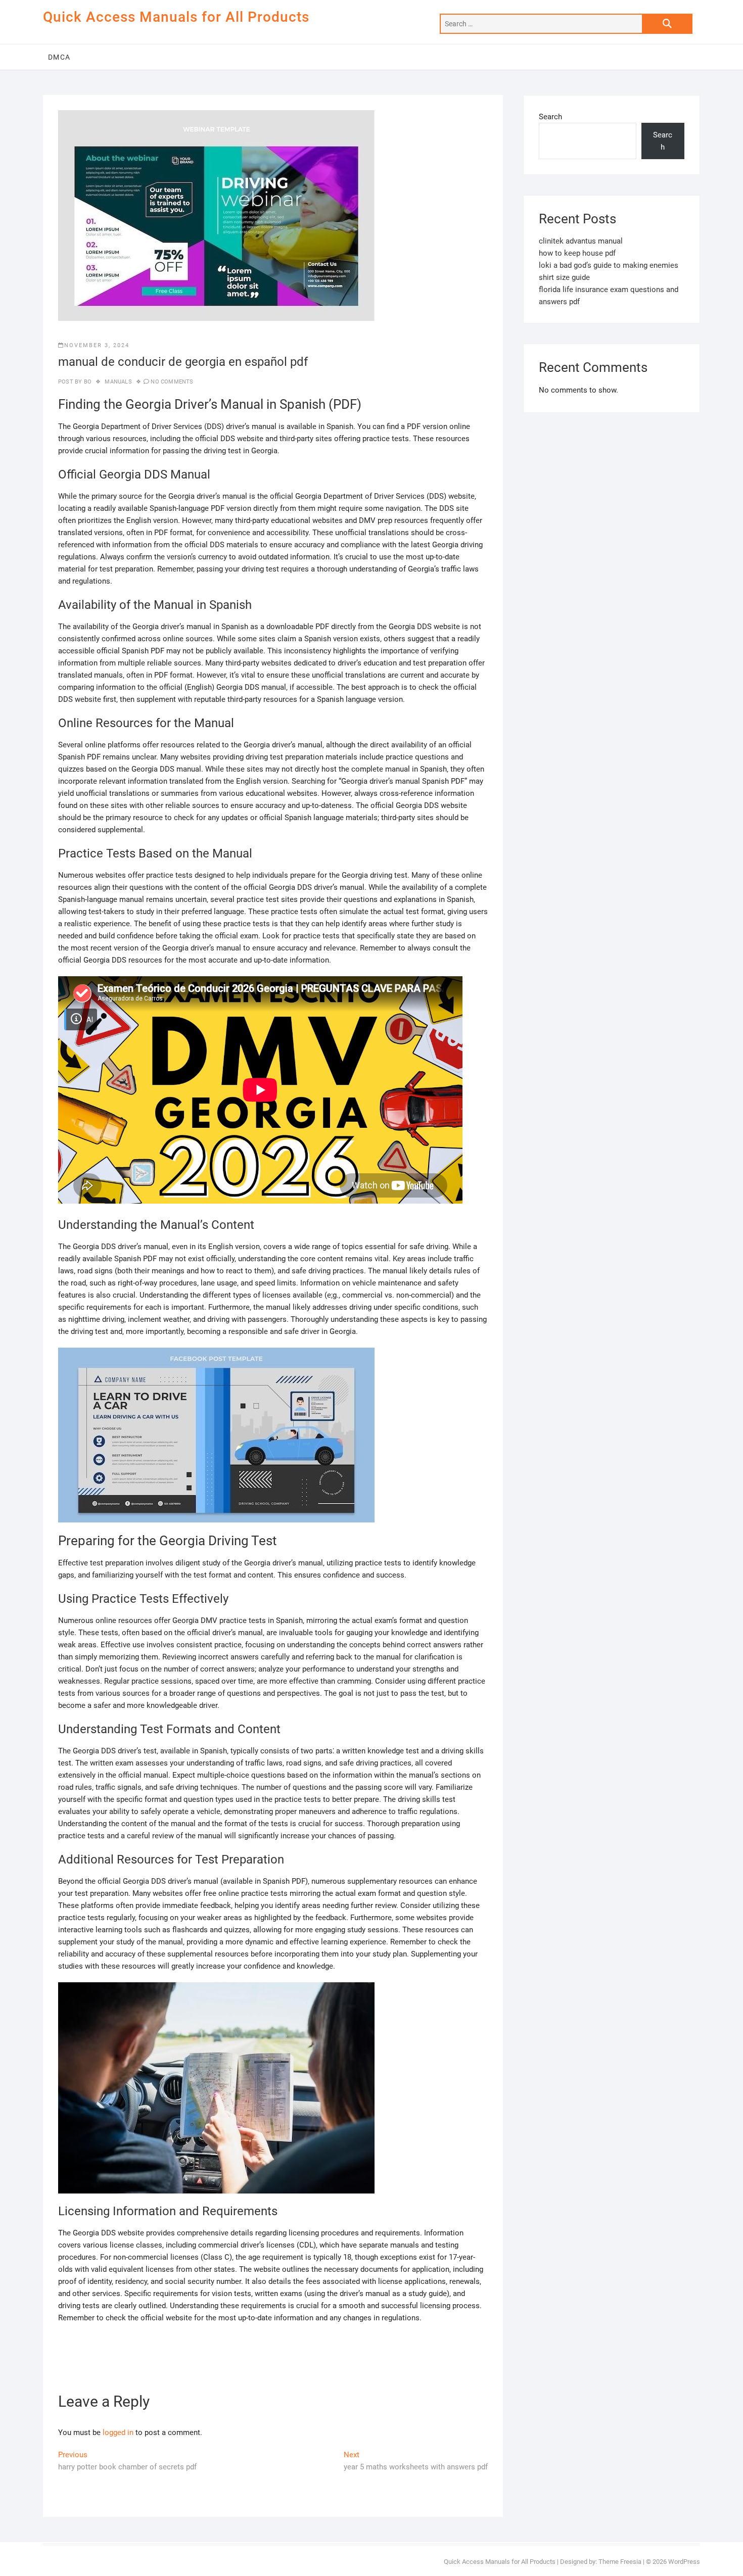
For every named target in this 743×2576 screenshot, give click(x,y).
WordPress (684, 2562)
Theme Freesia (620, 2562)
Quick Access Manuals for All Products (176, 17)
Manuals (118, 382)
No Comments (172, 382)
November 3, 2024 (97, 345)
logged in (118, 2432)
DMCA (59, 57)
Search (550, 117)
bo (87, 382)
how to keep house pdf (577, 253)
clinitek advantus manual (581, 241)
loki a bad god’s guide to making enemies (609, 265)
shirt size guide (564, 277)
